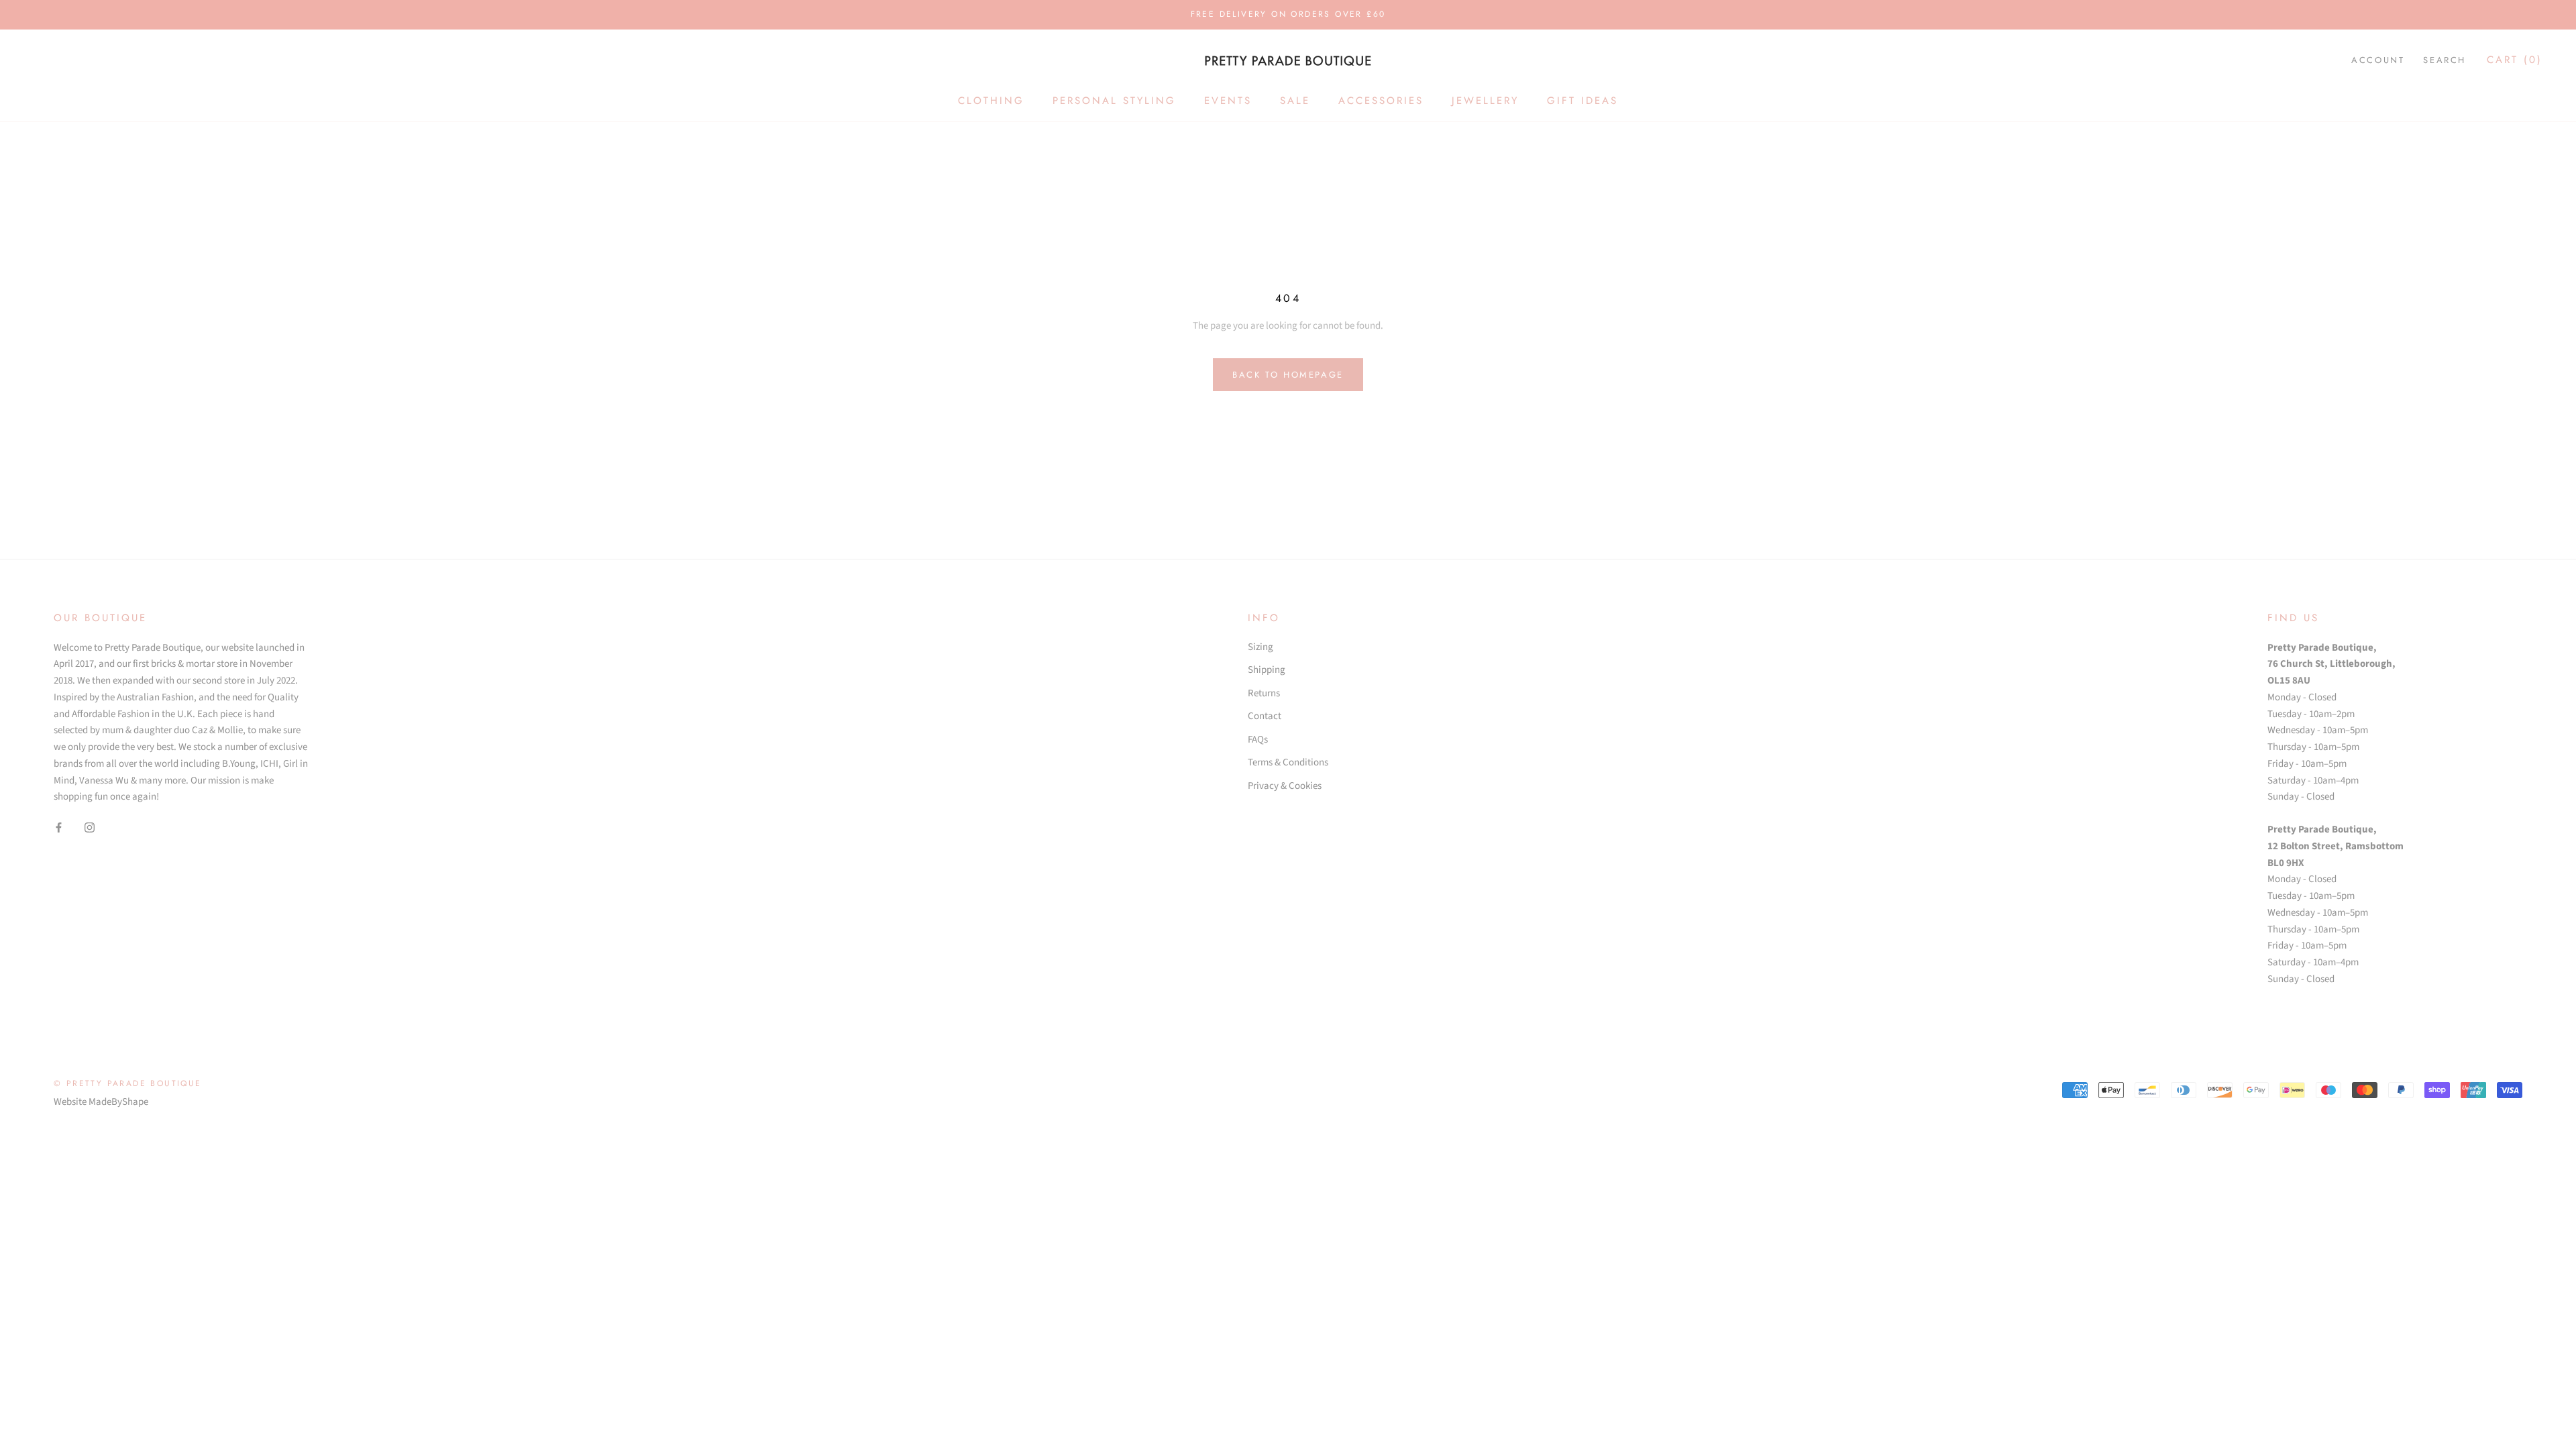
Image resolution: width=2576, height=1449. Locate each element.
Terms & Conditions (1288, 762)
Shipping (1267, 670)
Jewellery (1485, 101)
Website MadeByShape (101, 1102)
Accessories (1381, 101)
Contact (1265, 716)
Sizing (1260, 647)
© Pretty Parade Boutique (128, 1083)
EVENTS (1228, 101)
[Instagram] (90, 827)
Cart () (2515, 60)
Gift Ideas (1582, 101)
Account (2378, 60)
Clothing (991, 101)
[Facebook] (59, 827)
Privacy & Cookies (1285, 786)
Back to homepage (1288, 375)
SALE (1295, 101)
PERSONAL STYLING (1114, 101)
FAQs (1258, 740)
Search (2445, 60)
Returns (1264, 693)
